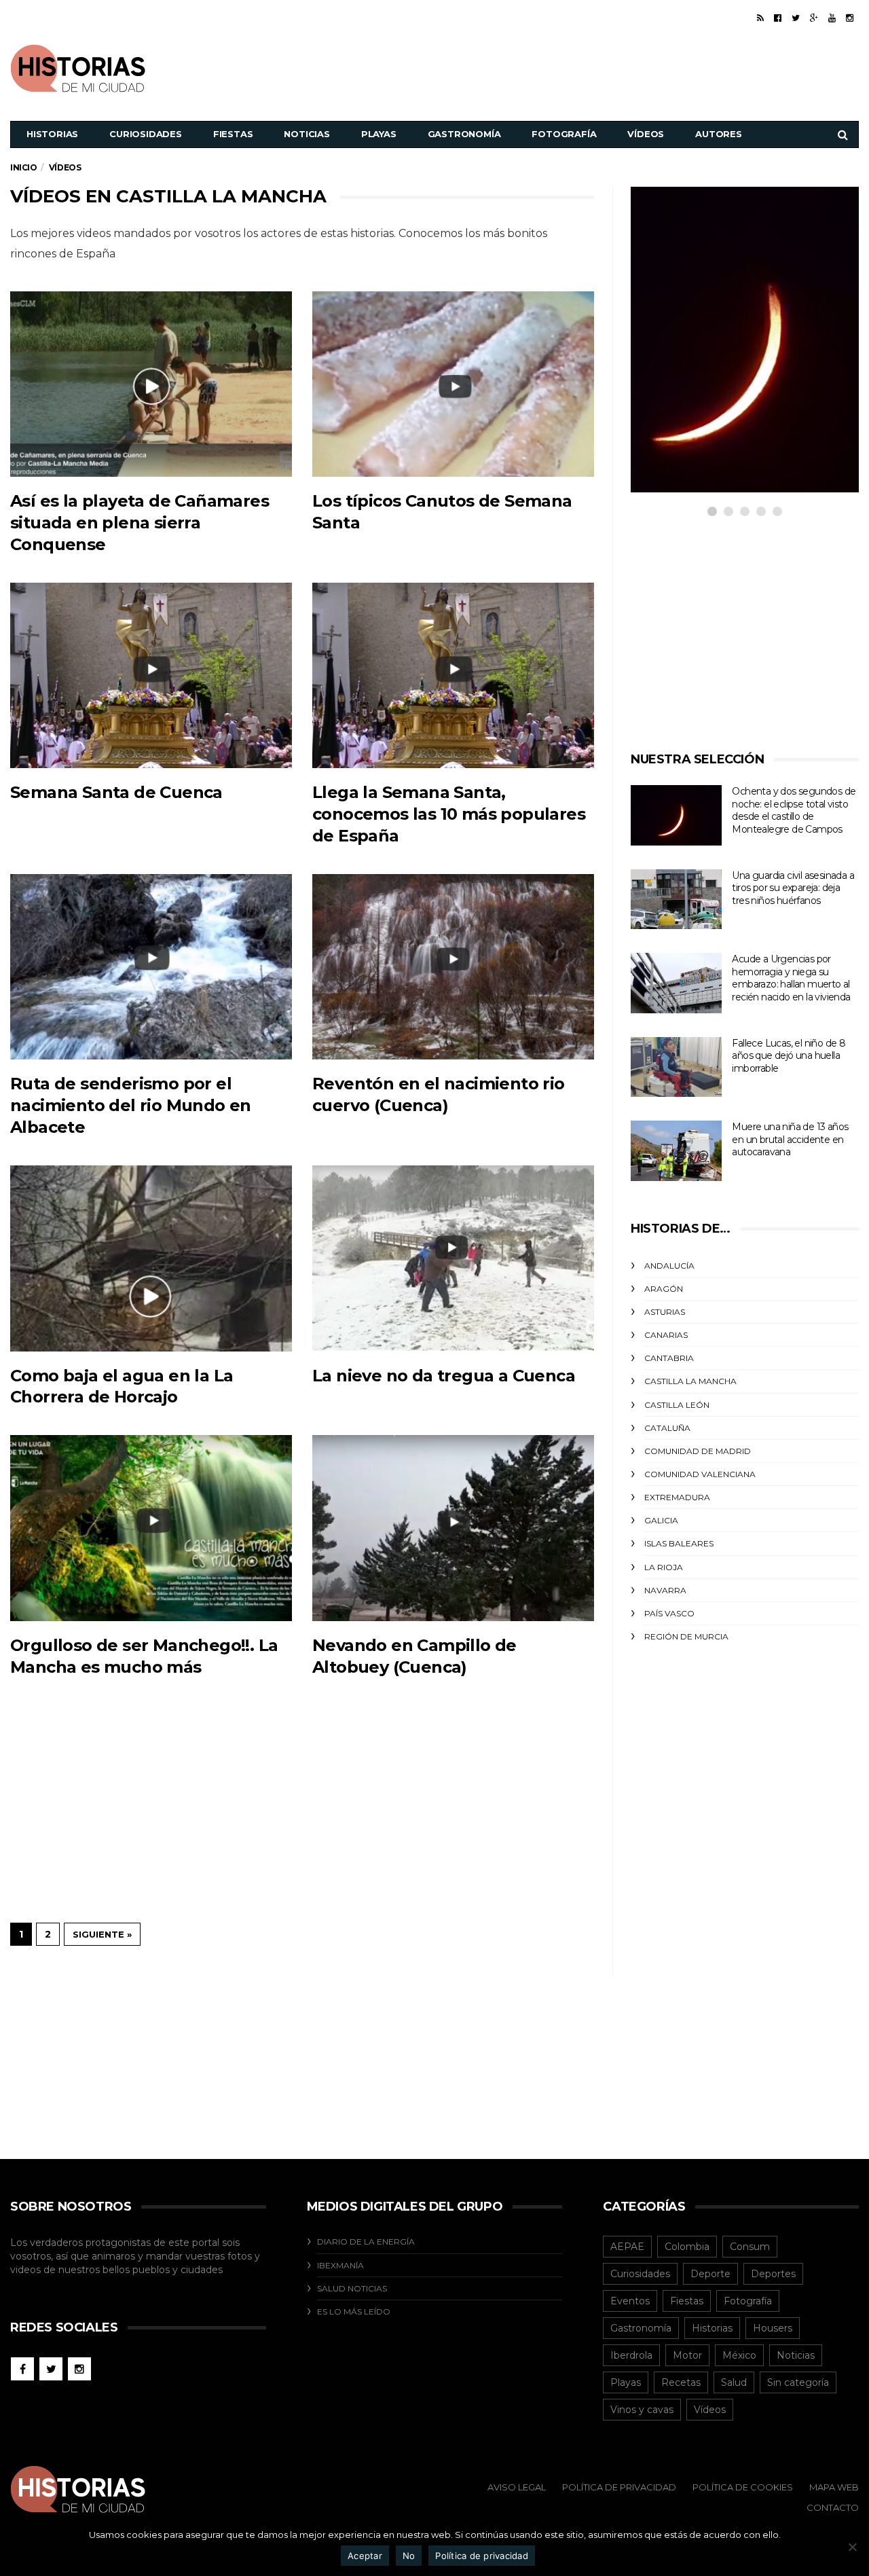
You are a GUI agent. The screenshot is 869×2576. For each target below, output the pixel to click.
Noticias (307, 134)
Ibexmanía (340, 2265)
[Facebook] (778, 18)
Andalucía (669, 1266)
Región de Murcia (686, 1636)
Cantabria (669, 1358)
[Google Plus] (814, 18)
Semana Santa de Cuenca (116, 792)
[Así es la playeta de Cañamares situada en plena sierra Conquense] (151, 384)
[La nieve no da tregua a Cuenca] (453, 1258)
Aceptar (365, 2556)
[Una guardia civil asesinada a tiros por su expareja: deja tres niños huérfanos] (676, 900)
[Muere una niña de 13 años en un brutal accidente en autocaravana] (676, 1151)
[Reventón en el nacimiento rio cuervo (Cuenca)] (453, 967)
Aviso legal (517, 2487)
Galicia (661, 1520)
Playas (379, 134)
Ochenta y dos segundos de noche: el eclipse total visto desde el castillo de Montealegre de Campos (794, 810)
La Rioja (664, 1567)
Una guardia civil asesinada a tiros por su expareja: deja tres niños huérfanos (793, 888)
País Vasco (669, 1613)
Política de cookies (743, 2487)
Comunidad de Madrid (698, 1451)
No (409, 2556)
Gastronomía (464, 134)
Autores (719, 134)
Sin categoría (798, 2382)
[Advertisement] (612, 67)
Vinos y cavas (642, 2410)
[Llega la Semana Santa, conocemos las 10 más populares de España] (453, 675)
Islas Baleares (679, 1543)
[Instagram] (850, 18)
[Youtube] (832, 18)
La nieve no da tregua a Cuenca (444, 1376)
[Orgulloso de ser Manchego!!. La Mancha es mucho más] (151, 1528)
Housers (773, 2328)
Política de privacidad (482, 2556)
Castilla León (677, 1405)
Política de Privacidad (619, 2487)
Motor (687, 2355)
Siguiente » (102, 1934)
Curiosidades (146, 134)
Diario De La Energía (366, 2242)
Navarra (665, 1590)
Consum (750, 2247)
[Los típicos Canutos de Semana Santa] (453, 384)
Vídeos (646, 134)
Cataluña (667, 1428)
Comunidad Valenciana (700, 1474)
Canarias (666, 1335)
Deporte (710, 2274)
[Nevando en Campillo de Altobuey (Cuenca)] (453, 1528)
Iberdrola (631, 2355)
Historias (52, 134)
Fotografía (564, 134)
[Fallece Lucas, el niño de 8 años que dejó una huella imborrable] (676, 1067)
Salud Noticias (352, 2288)
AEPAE (627, 2247)
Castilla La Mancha (690, 1381)
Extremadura (677, 1497)
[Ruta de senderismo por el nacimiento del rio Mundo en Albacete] (151, 967)
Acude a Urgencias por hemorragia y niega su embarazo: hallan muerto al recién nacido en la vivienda (791, 978)
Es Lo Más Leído (354, 2311)
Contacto (833, 2507)
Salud (734, 2382)
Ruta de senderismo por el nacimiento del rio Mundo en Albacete (131, 1105)
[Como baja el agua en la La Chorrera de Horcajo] (151, 1258)
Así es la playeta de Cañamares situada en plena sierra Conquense (140, 523)
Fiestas (233, 134)
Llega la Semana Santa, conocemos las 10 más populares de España (449, 814)
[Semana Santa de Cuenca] (151, 675)
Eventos (630, 2301)
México (739, 2355)
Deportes (773, 2274)
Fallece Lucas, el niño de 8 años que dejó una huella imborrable (789, 1056)
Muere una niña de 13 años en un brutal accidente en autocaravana (790, 1139)
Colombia (687, 2247)
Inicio (24, 167)
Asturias (665, 1312)
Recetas (681, 2382)
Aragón (664, 1289)
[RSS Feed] (760, 18)
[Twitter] (796, 18)
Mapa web (834, 2487)
